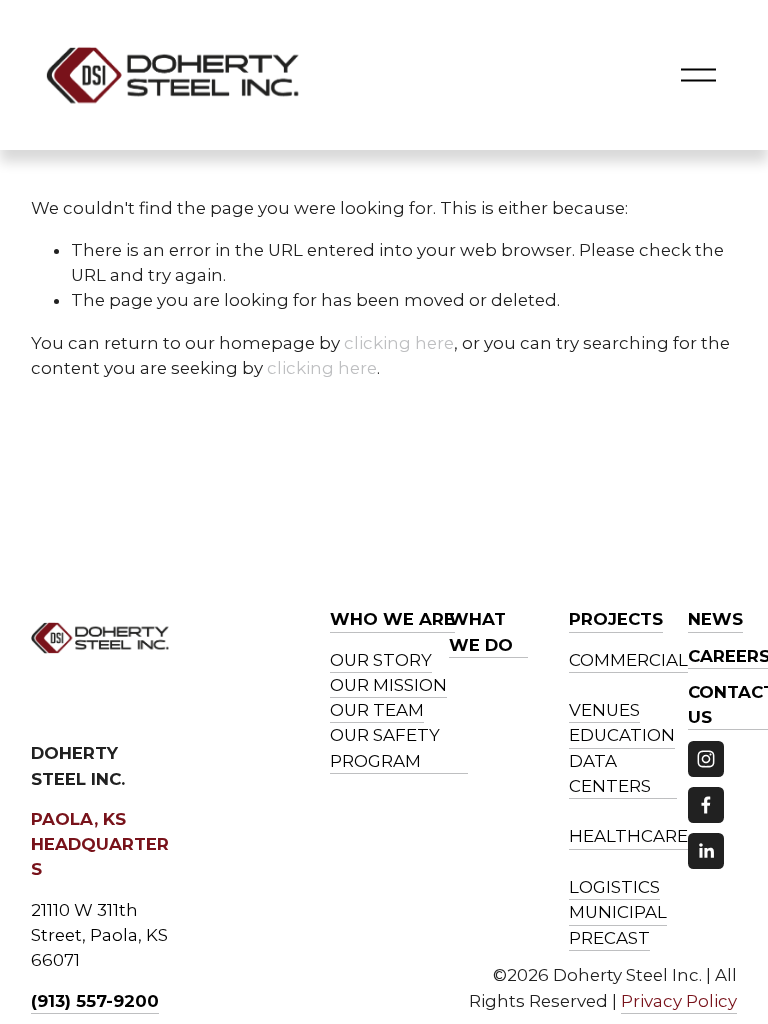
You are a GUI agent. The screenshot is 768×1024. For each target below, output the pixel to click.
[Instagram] (706, 759)
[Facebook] (706, 805)
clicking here (399, 343)
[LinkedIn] (706, 851)
